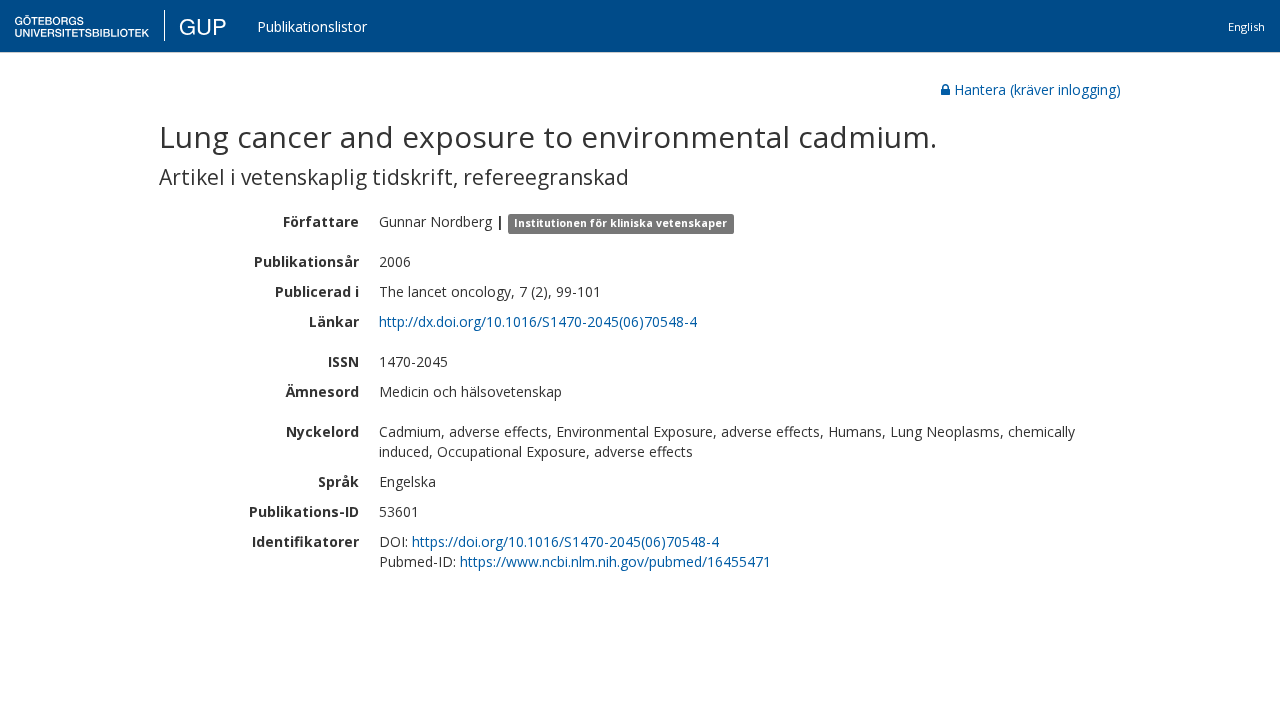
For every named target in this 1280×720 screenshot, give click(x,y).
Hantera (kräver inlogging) (1037, 89)
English (1246, 26)
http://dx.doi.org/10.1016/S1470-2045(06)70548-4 (538, 321)
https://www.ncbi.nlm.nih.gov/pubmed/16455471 (615, 561)
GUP (203, 25)
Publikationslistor (312, 26)
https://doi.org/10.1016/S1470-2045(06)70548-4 (565, 541)
